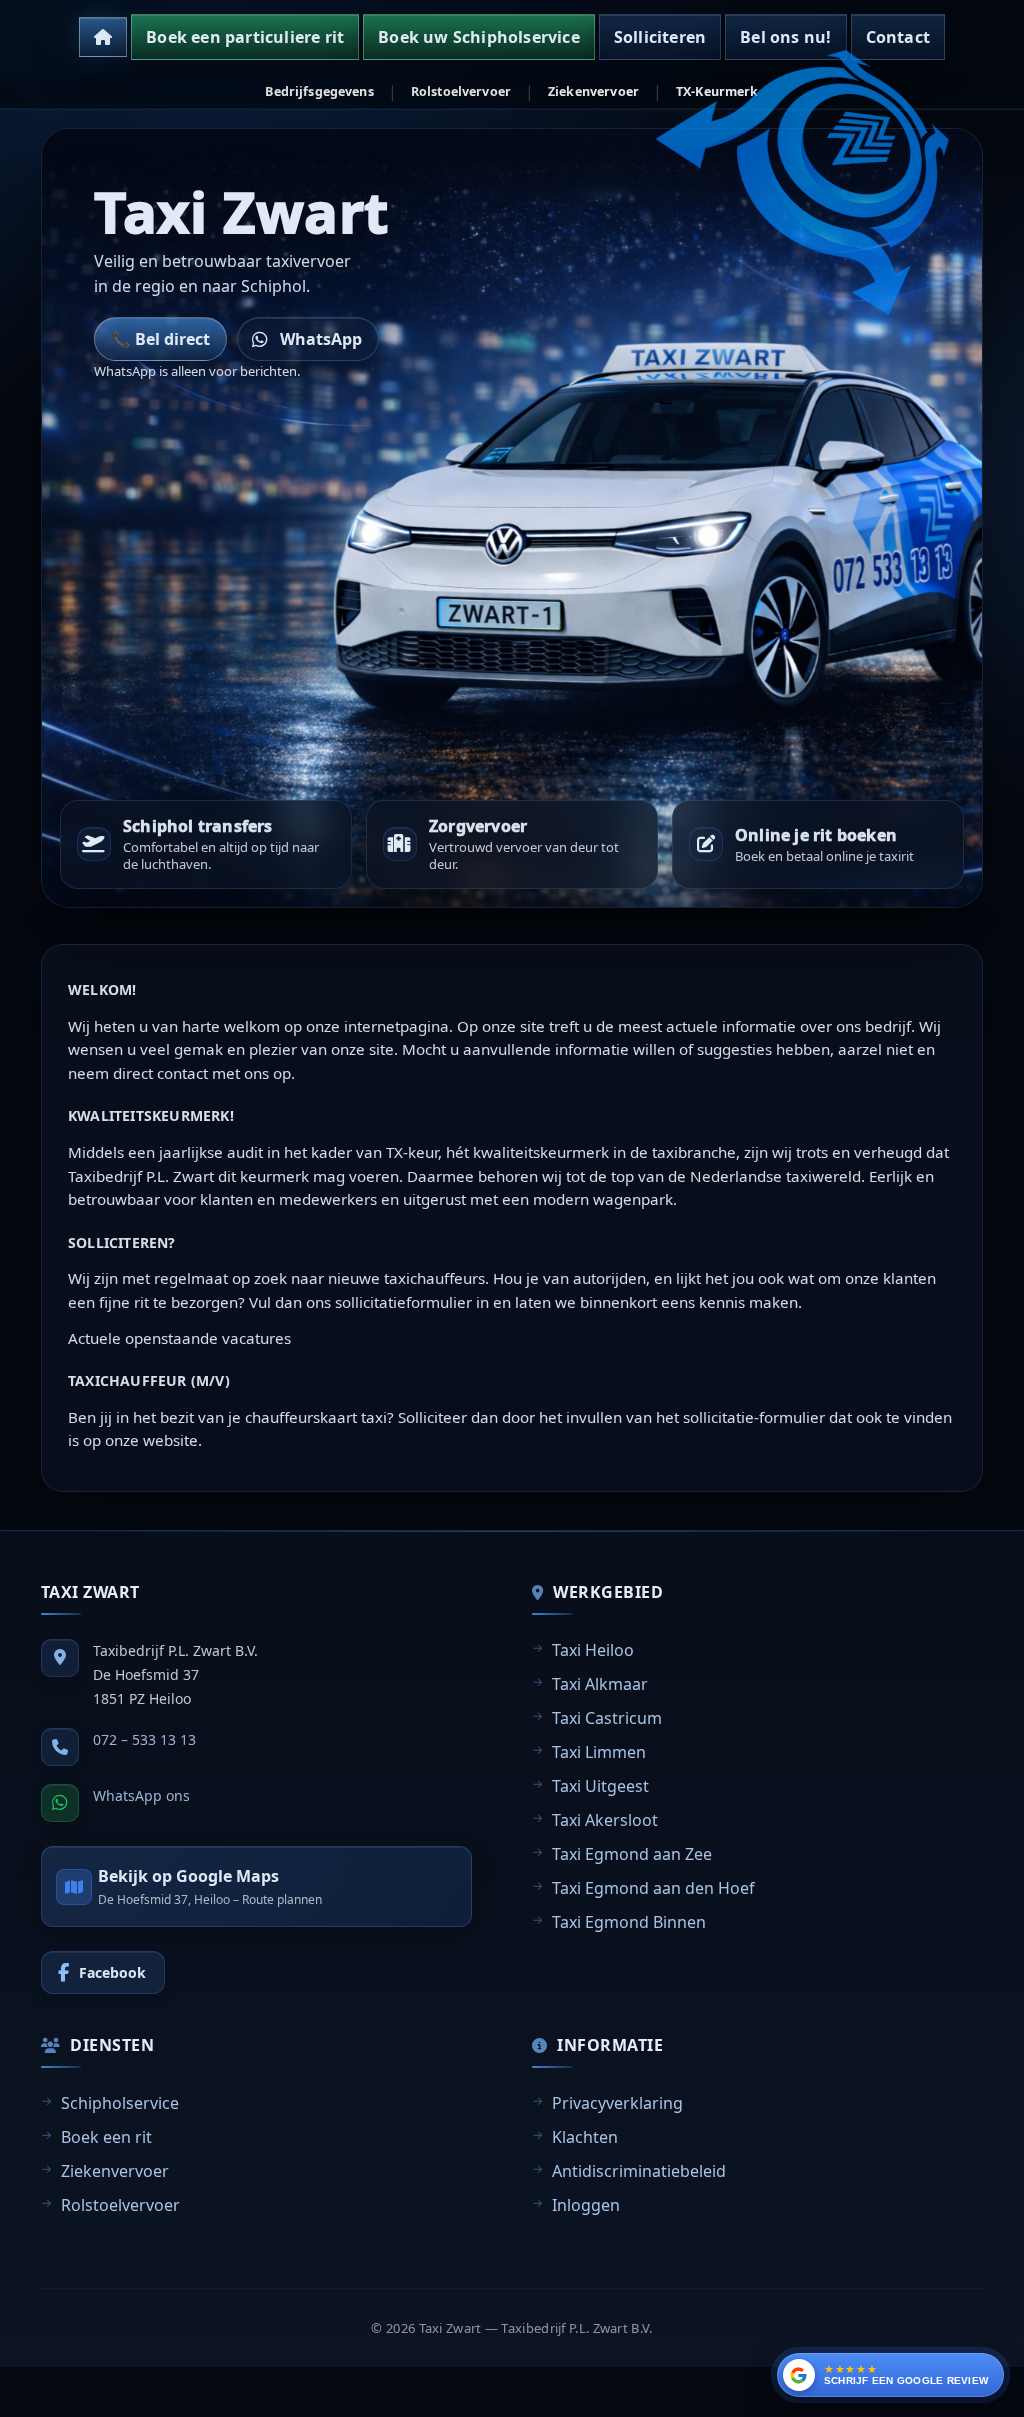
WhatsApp (321, 339)
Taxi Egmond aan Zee (632, 1854)
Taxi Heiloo (593, 1650)
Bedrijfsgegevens (319, 91)
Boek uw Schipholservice (479, 37)
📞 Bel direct (160, 339)
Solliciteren (660, 37)
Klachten (585, 2137)
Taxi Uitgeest (600, 1786)
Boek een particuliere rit (245, 37)
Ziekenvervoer (593, 91)
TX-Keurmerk (717, 91)
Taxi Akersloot (605, 1820)
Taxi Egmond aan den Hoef (653, 1888)
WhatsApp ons (141, 1795)
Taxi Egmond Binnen (629, 1922)
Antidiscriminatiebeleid (639, 2171)
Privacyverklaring (617, 2103)
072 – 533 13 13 (144, 1739)
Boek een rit (106, 2137)
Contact (898, 37)
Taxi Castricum (607, 1718)
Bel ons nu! (785, 37)
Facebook (112, 1972)
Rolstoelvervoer (461, 91)
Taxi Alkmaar (600, 1684)
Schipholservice (120, 2103)
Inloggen (586, 2205)
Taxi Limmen (599, 1752)
